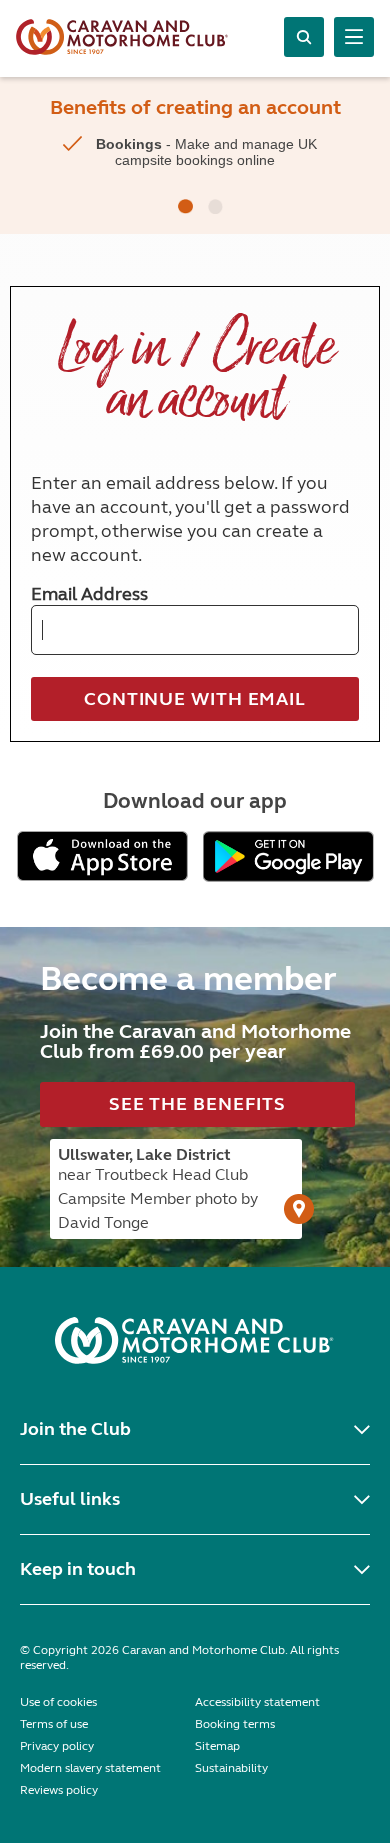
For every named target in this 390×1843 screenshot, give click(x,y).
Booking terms (235, 1724)
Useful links (70, 1499)
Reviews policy (59, 1790)
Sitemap (217, 1746)
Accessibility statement (257, 1702)
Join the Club (75, 1429)
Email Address (89, 594)
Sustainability (231, 1768)
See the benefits (197, 1104)
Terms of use (54, 1724)
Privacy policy (57, 1746)
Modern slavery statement (90, 1768)
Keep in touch (78, 1569)
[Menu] (354, 37)
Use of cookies (58, 1702)
